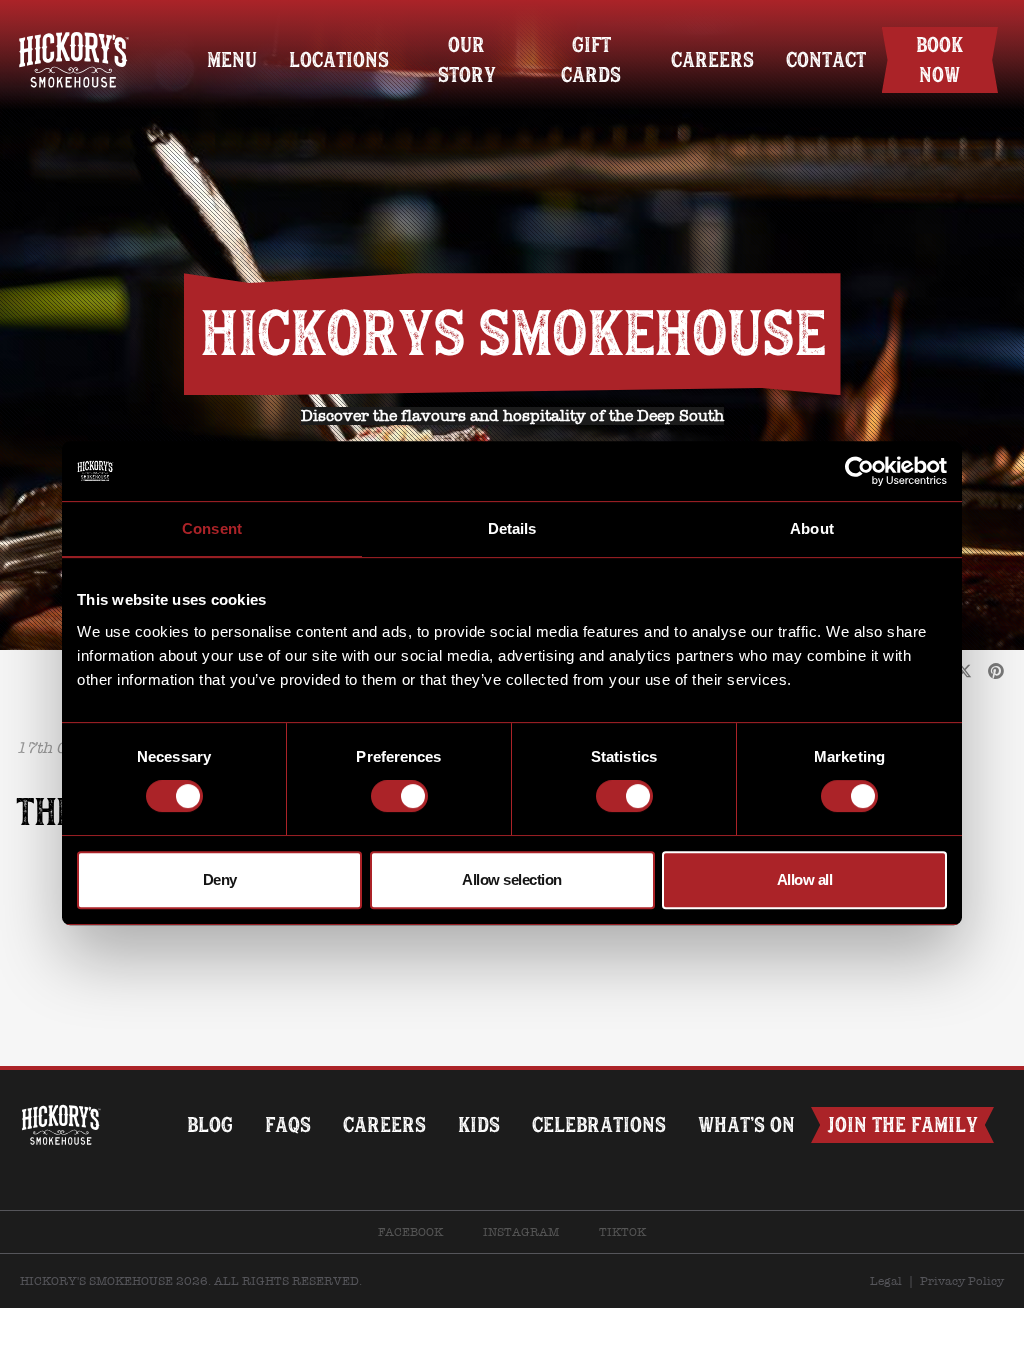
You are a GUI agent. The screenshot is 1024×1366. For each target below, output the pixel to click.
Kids (479, 1124)
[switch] (399, 796)
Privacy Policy (962, 1281)
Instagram (521, 1232)
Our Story (467, 59)
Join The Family (902, 1124)
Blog (210, 1124)
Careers (712, 59)
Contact (826, 59)
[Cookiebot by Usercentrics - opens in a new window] (859, 471)
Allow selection (512, 879)
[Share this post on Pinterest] (996, 672)
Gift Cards (591, 59)
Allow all (805, 879)
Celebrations (599, 1124)
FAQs (288, 1124)
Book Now (939, 59)
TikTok (622, 1232)
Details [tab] (512, 528)
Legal (886, 1281)
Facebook (410, 1232)
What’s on (746, 1124)
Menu (232, 59)
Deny (220, 879)
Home (74, 27)
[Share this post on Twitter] (964, 672)
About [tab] (812, 528)
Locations (339, 59)
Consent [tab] (212, 528)
